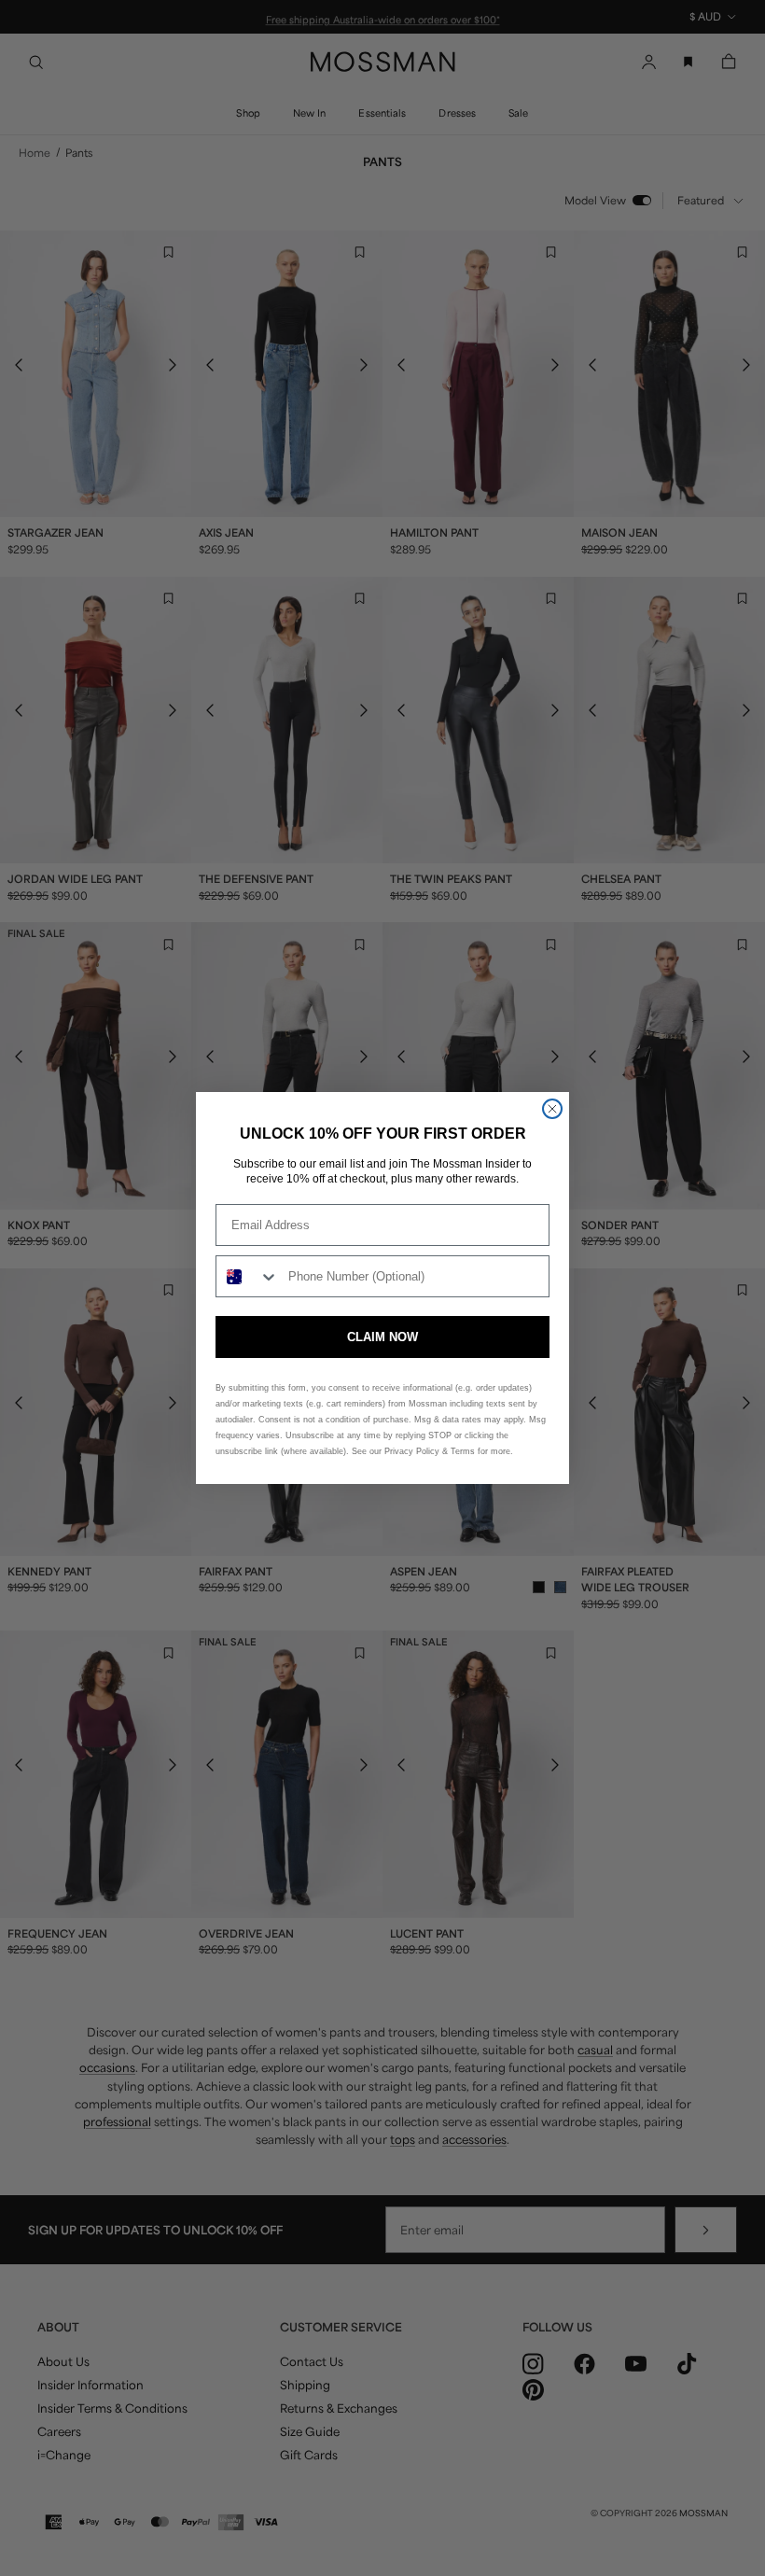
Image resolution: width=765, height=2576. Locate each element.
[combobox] (248, 1276)
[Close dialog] (552, 1109)
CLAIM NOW (382, 1337)
